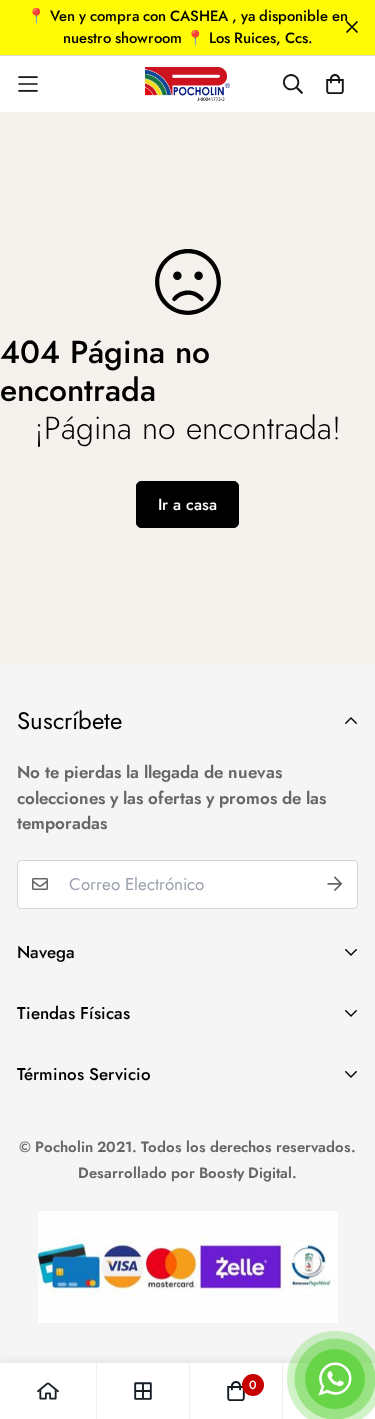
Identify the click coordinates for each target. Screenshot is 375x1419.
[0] (236, 1391)
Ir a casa (187, 504)
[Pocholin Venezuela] (187, 84)
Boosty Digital (245, 1173)
